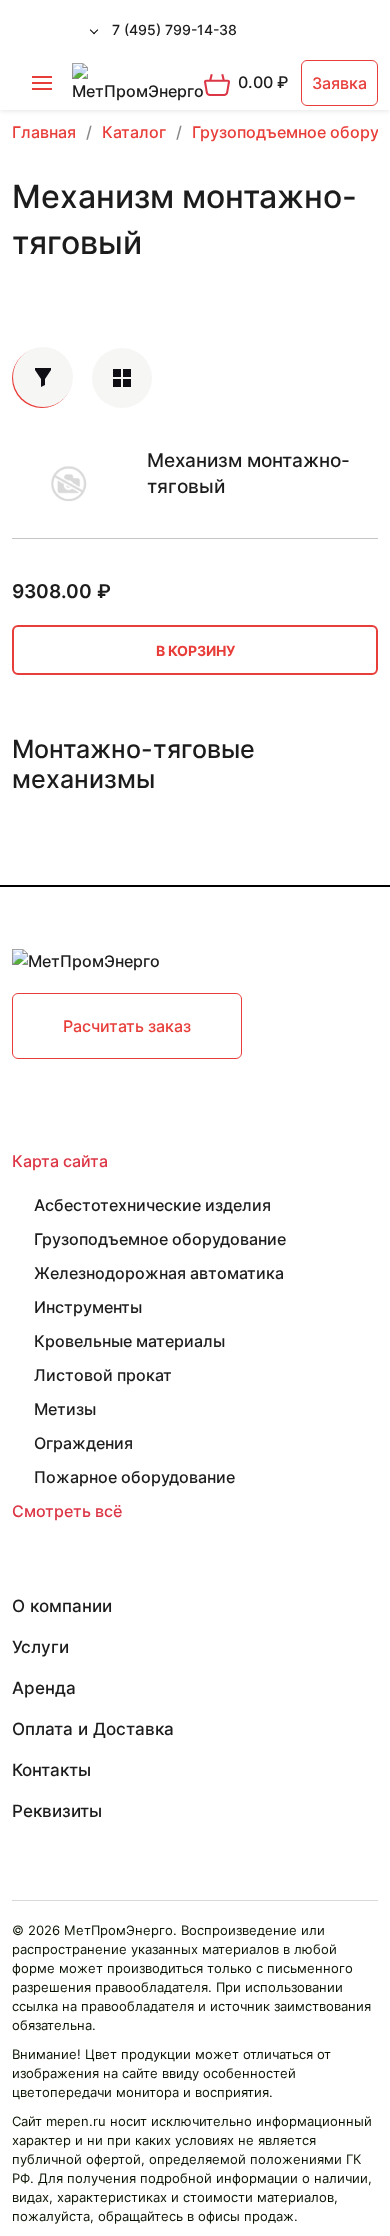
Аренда (44, 1688)
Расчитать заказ (127, 1026)
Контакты (51, 1770)
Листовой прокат (103, 1375)
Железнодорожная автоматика (159, 1273)
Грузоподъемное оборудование (160, 1239)
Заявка (339, 83)
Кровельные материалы (129, 1341)
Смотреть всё (67, 1511)
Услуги (40, 1647)
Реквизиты (57, 1811)
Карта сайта (60, 1161)
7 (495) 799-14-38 (174, 29)
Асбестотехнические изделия (152, 1205)
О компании (62, 1606)
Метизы (65, 1409)
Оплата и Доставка (93, 1729)
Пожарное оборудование (134, 1477)
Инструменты (88, 1307)
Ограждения (83, 1443)
